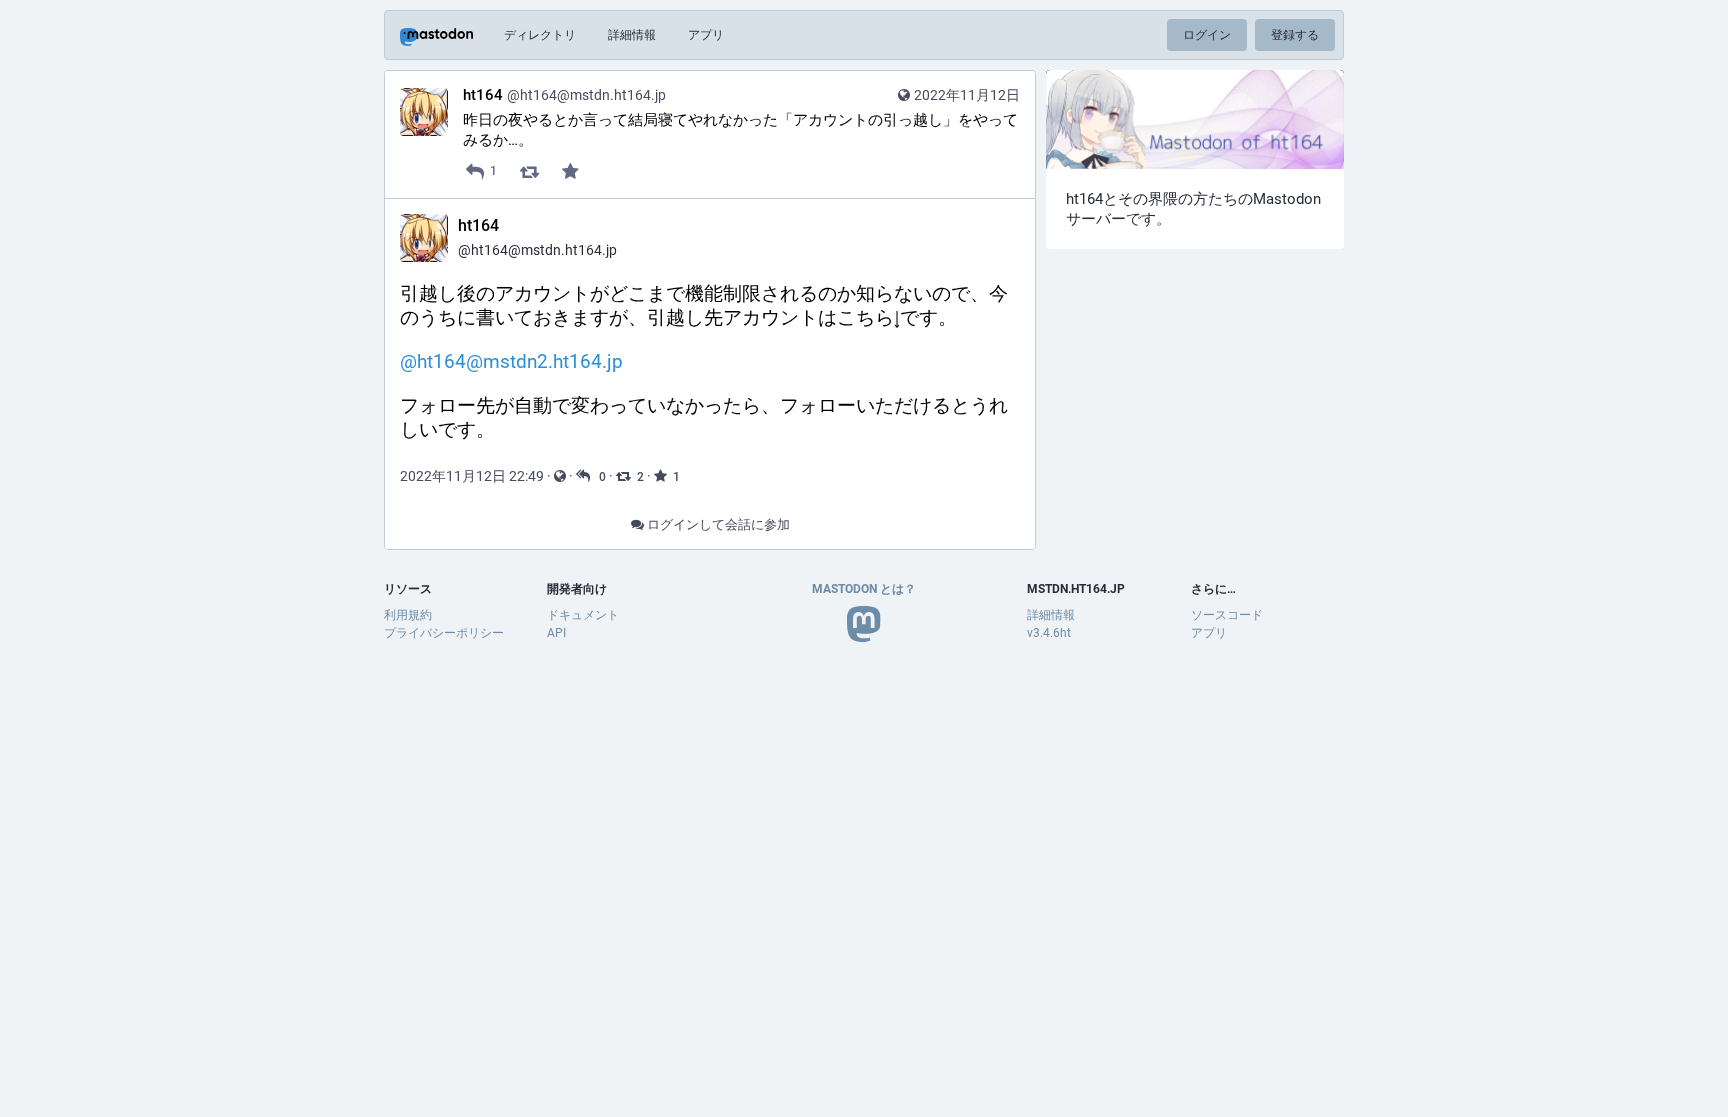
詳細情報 (632, 35)
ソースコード (1227, 615)
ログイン (1207, 35)
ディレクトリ (540, 35)
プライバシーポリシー (444, 633)
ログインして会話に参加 (717, 524)
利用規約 (408, 615)
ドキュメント (583, 615)
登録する (1295, 35)
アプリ (706, 35)
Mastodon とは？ (864, 589)
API (556, 633)
